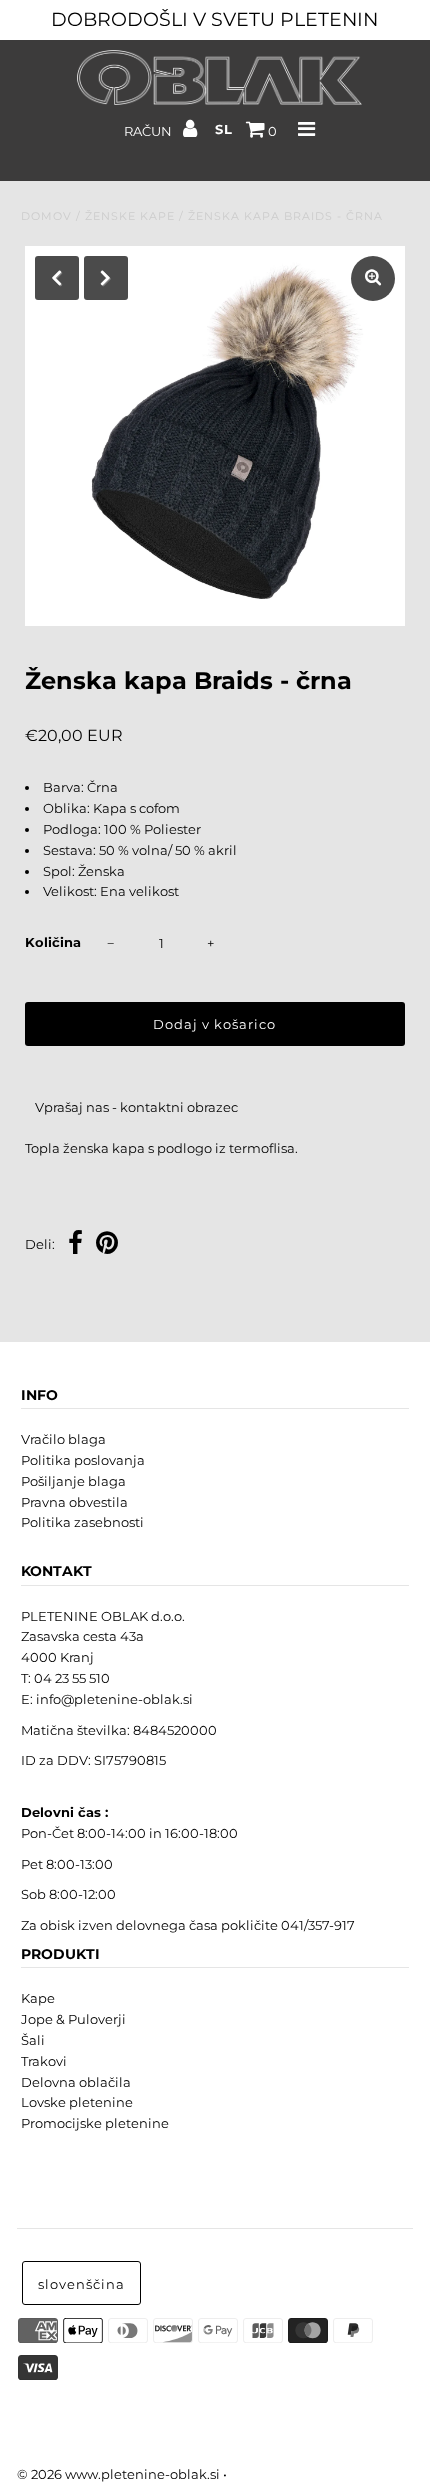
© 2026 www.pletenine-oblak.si (118, 2474)
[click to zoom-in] (373, 278)
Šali (33, 2040)
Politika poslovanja (83, 1460)
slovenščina (81, 2284)
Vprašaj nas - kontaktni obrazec (136, 1107)
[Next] (106, 278)
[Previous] (57, 278)
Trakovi (44, 2061)
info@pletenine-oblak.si (114, 1699)
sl (224, 129)
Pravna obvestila (74, 1502)
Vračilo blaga (63, 1439)
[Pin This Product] (107, 1245)
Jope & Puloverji (73, 2019)
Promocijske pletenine (95, 2123)
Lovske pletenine (77, 2102)
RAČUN (149, 131)
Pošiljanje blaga (73, 1481)
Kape (38, 1998)
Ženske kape (130, 216)
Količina (53, 942)
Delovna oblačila (76, 2082)
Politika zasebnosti (82, 1522)
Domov (46, 216)
